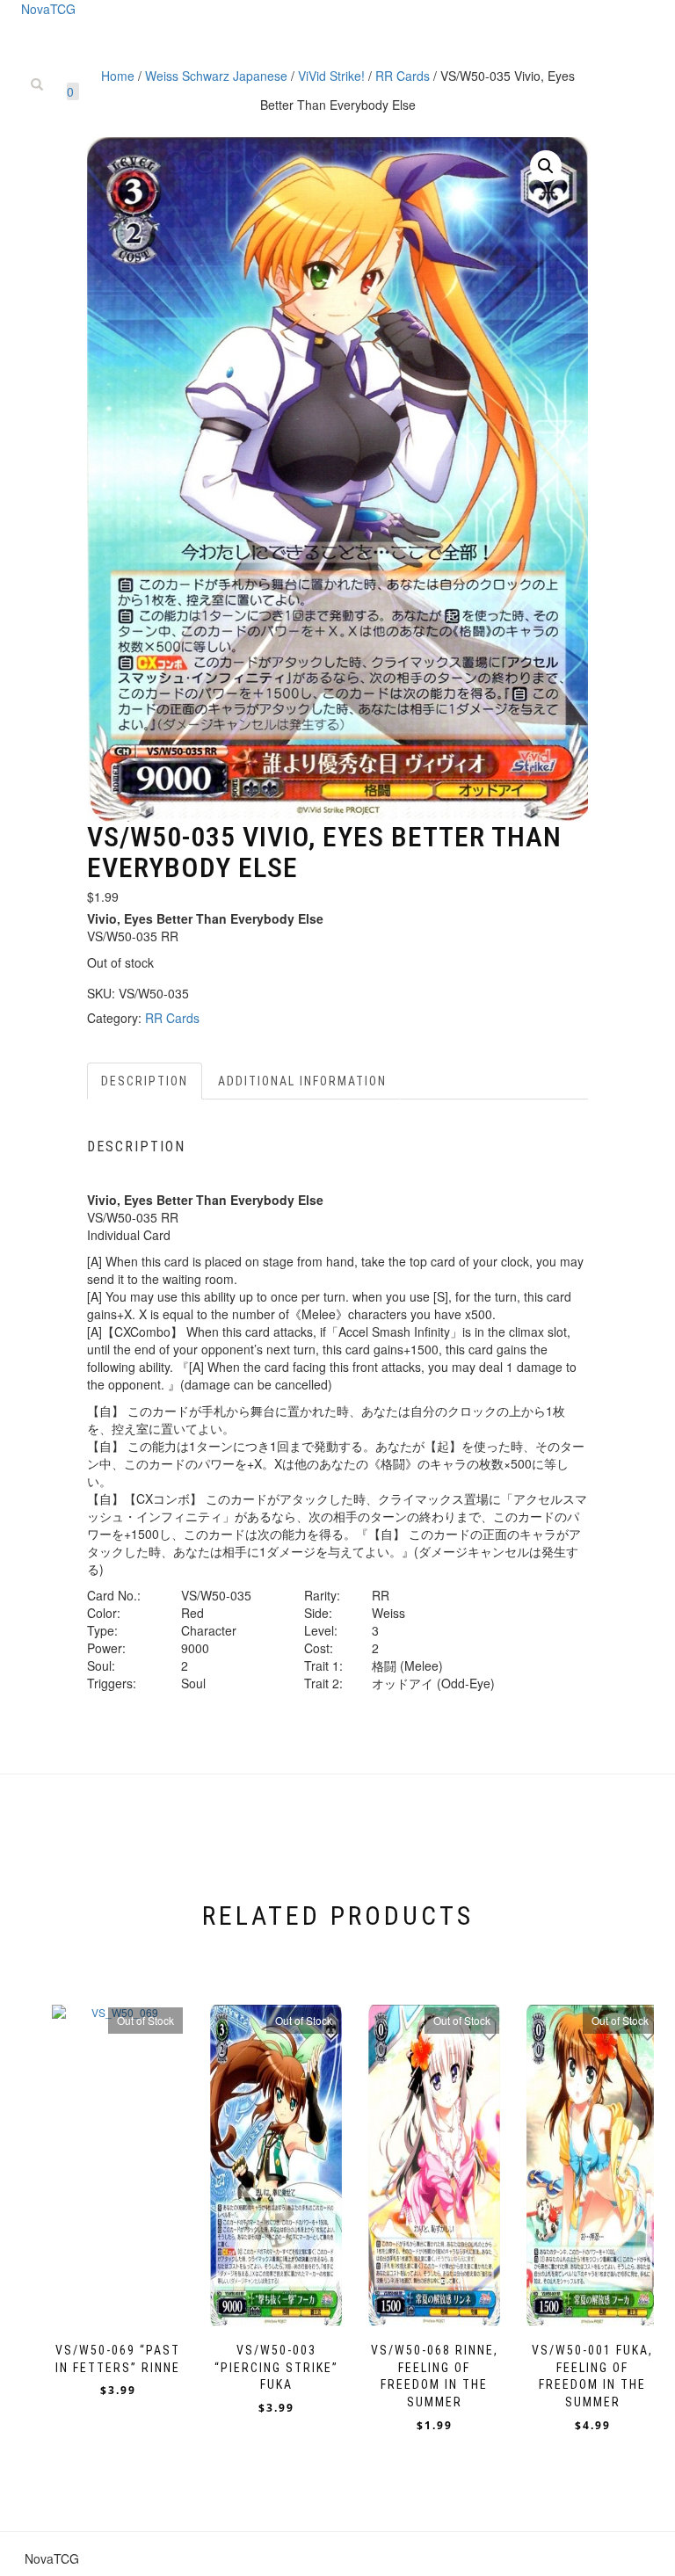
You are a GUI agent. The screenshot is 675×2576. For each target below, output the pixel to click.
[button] (546, 166)
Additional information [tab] (302, 1081)
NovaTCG (48, 9)
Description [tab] (145, 1081)
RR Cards (172, 1018)
